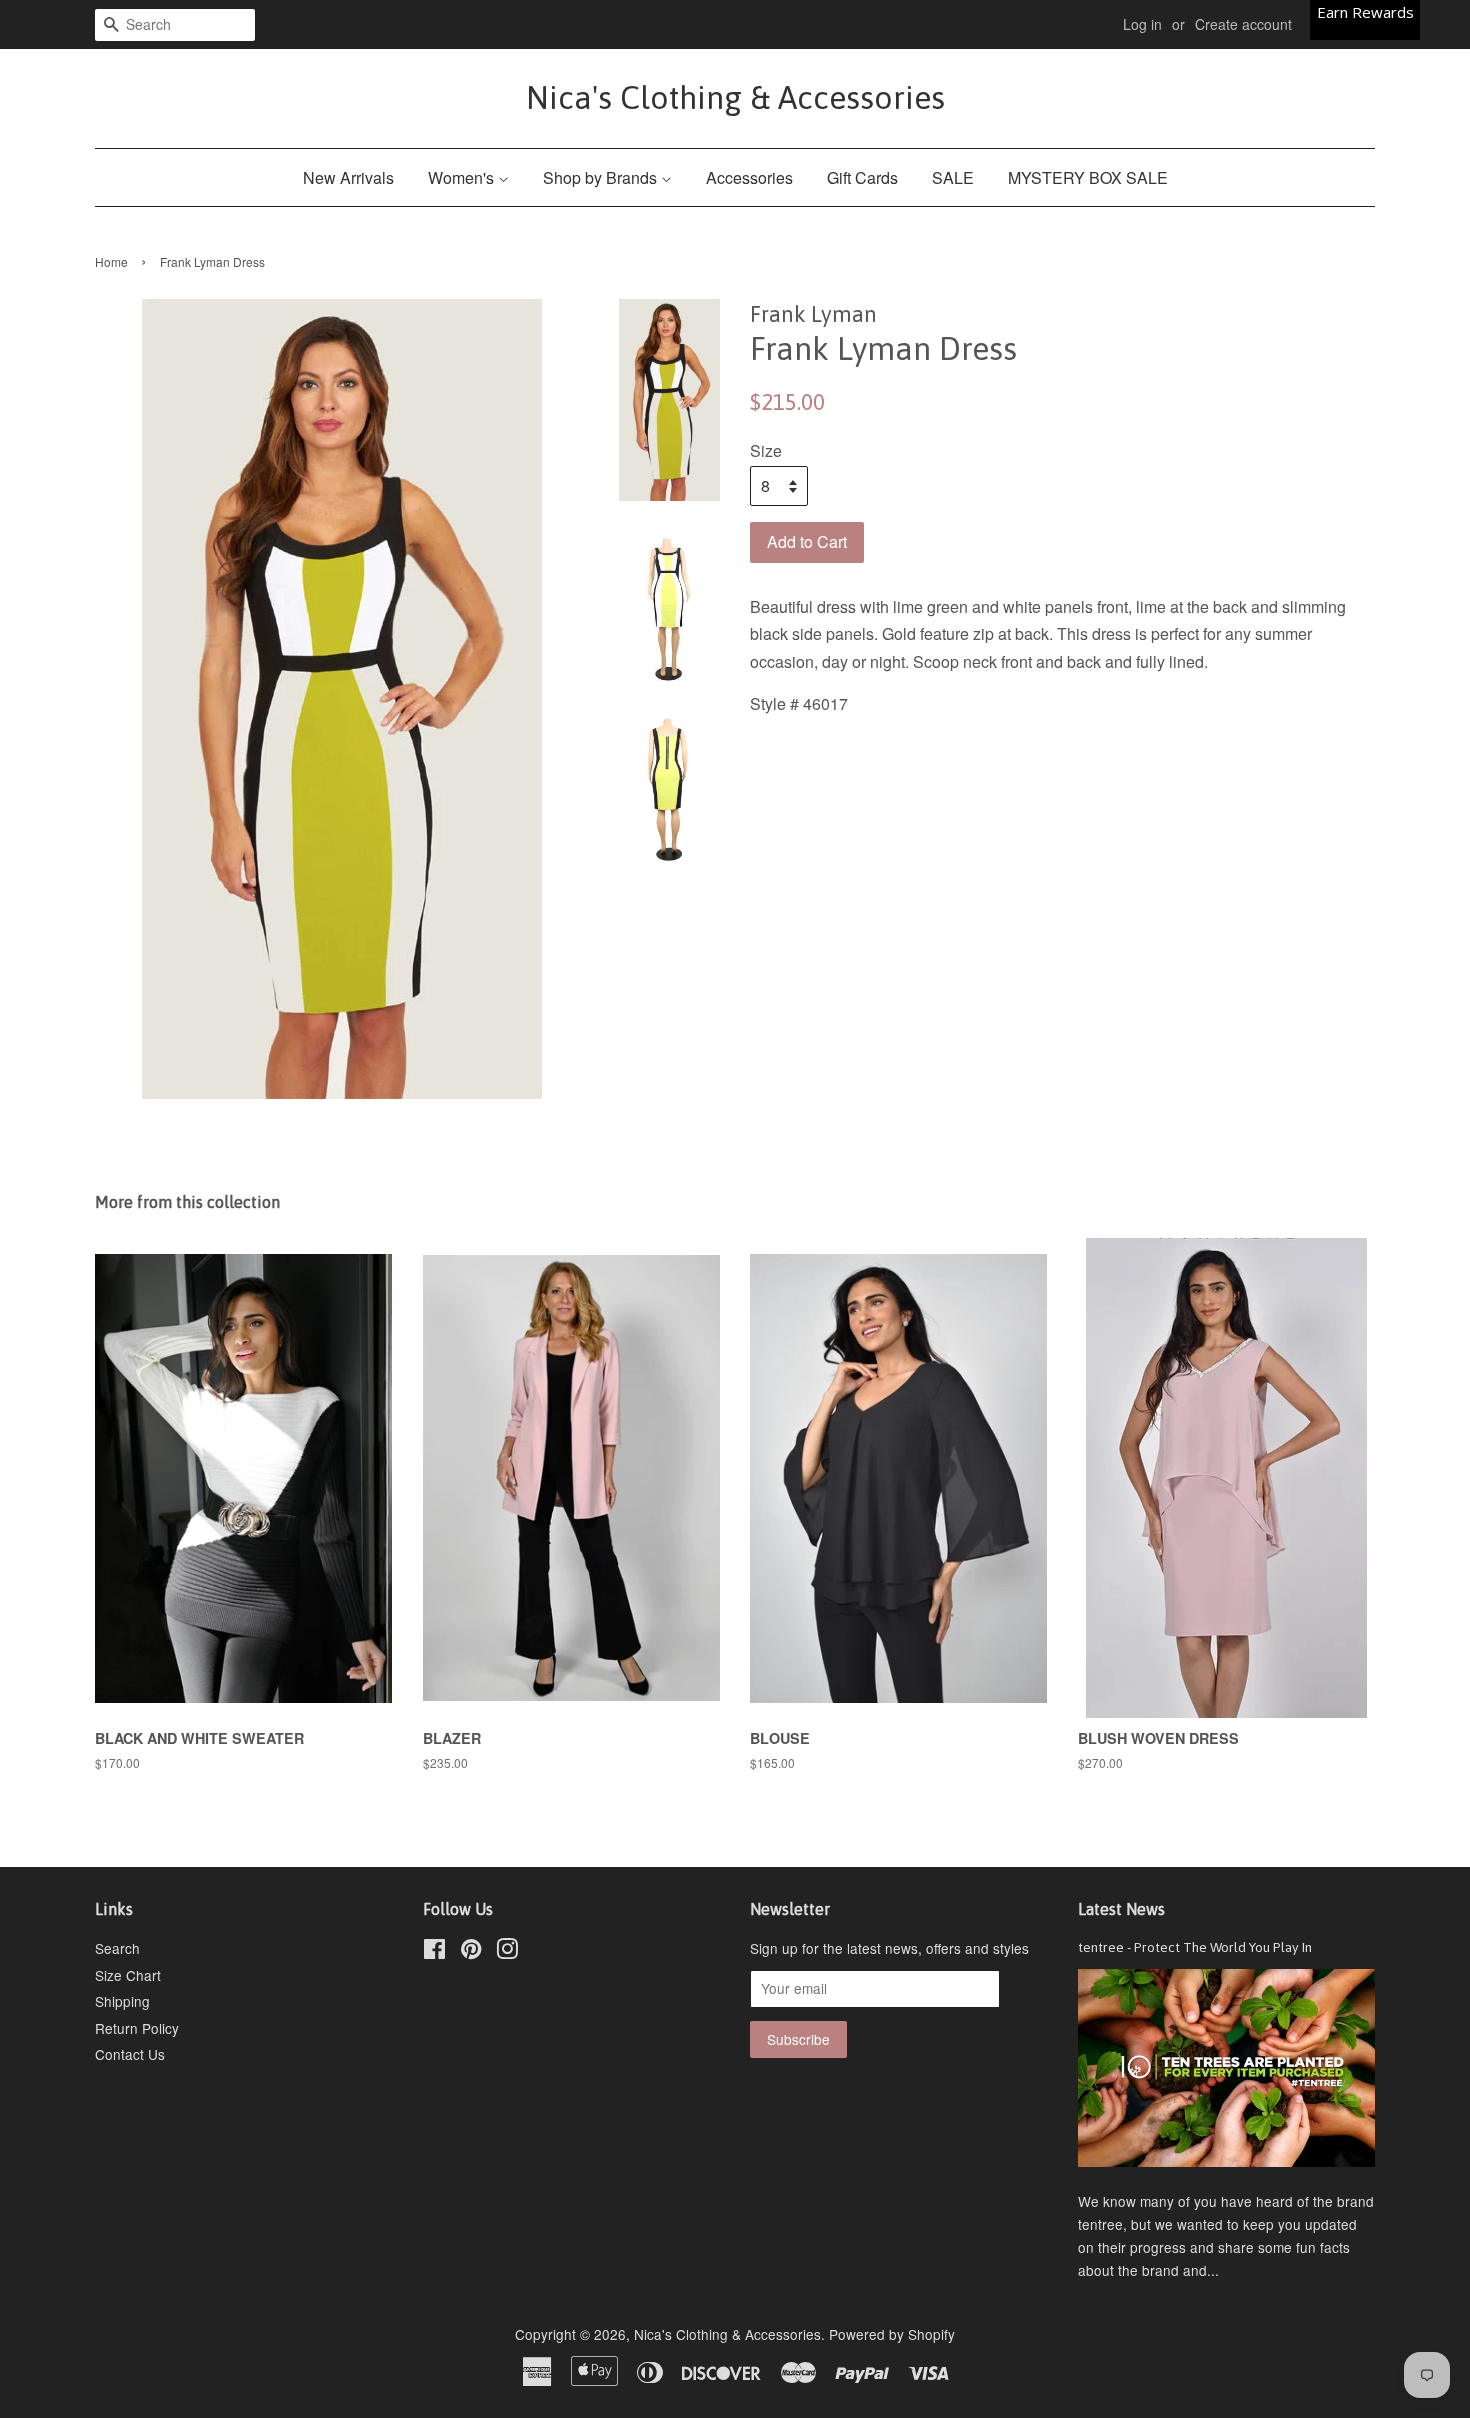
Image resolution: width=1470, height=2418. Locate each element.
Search (117, 1948)
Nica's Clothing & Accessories (735, 97)
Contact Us (130, 2054)
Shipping (122, 2001)
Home (111, 261)
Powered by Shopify (892, 2334)
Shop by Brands (602, 177)
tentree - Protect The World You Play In (1195, 1947)
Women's (463, 177)
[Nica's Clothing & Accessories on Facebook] (434, 1952)
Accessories (749, 177)
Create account (1243, 24)
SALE (953, 177)
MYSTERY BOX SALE (1088, 177)
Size (766, 450)
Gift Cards (862, 177)
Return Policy (137, 2028)
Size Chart (128, 1975)
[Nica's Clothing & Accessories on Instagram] (507, 1952)
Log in (1142, 24)
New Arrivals (348, 177)
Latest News (1121, 1909)
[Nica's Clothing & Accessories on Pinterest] (471, 1952)
